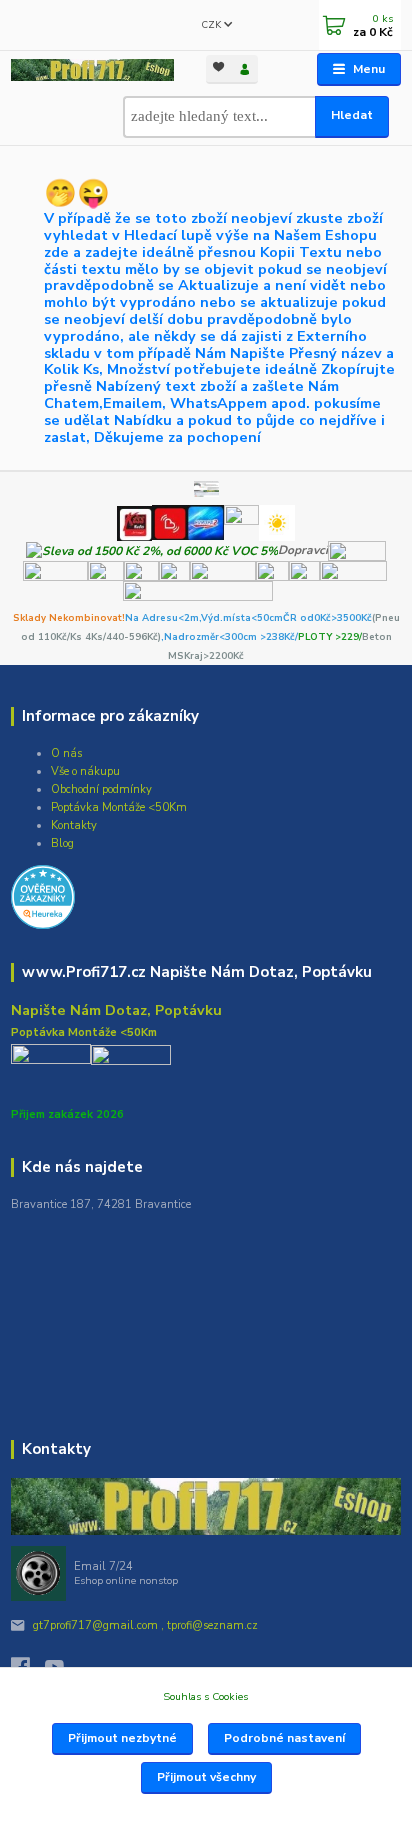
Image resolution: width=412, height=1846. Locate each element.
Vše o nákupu (85, 771)
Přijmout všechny (206, 1777)
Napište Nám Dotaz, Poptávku (116, 1010)
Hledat (352, 115)
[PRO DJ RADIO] (241, 522)
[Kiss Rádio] (134, 522)
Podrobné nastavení (284, 1738)
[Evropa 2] (205, 522)
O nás (66, 753)
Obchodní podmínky (101, 789)
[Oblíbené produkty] (219, 67)
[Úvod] (92, 70)
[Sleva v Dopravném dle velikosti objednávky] (152, 550)
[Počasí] (277, 522)
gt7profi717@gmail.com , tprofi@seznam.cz (145, 1625)
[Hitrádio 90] (169, 522)
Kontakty (74, 825)
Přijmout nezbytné (122, 1738)
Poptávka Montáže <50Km (119, 807)
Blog (62, 843)
